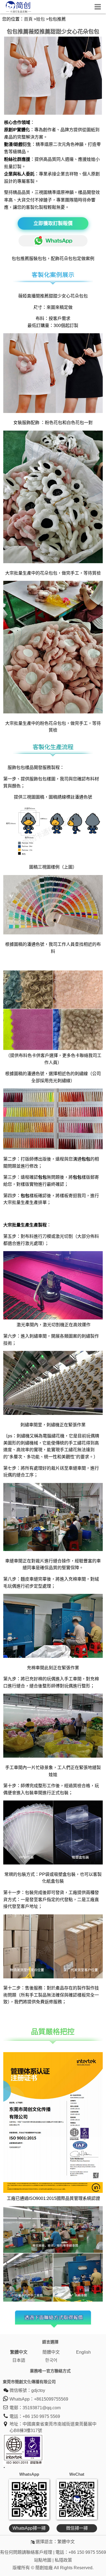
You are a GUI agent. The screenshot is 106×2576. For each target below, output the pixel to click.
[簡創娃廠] (18, 12)
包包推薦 (20, 259)
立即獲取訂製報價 (53, 223)
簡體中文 (51, 2352)
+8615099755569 (51, 2399)
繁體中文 (19, 2352)
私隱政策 (63, 2560)
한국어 (51, 2360)
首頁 (28, 19)
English (83, 2352)
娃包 (40, 19)
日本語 (19, 2360)
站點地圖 (43, 2560)
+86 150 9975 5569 (41, 2416)
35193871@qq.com (42, 2408)
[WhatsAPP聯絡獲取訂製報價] (53, 240)
